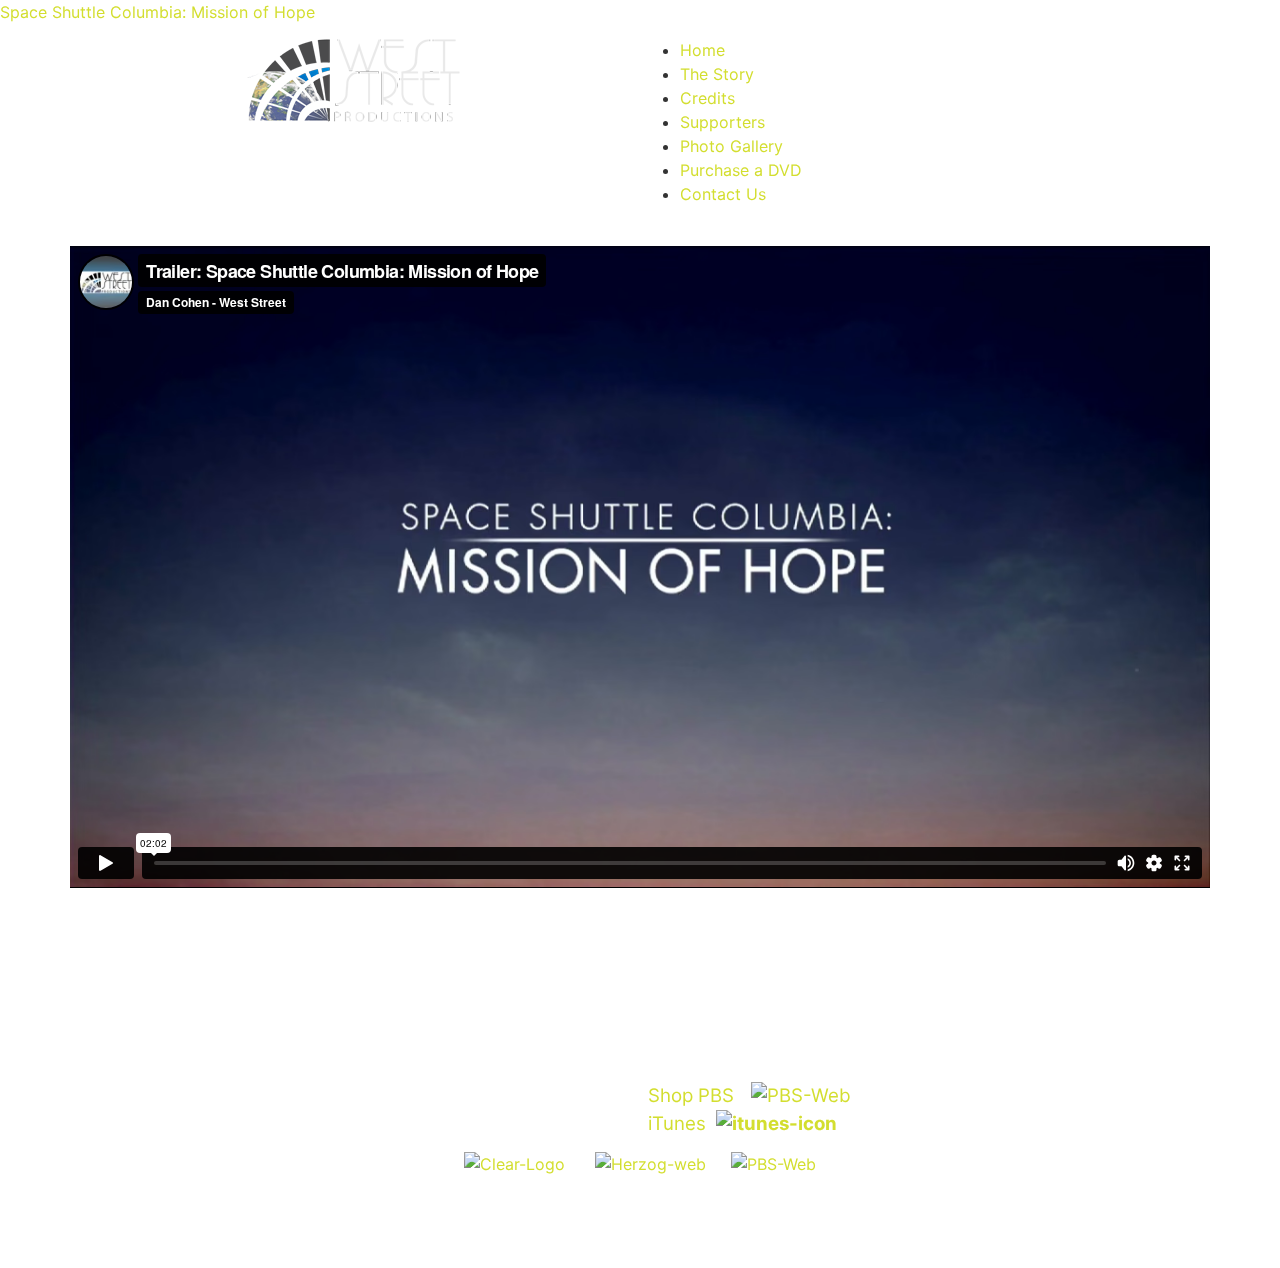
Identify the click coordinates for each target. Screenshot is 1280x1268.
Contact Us (723, 194)
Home (702, 50)
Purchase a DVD (741, 170)
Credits (707, 98)
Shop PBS (691, 1095)
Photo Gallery (731, 146)
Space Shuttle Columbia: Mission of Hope (157, 12)
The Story (717, 74)
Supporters (722, 122)
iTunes (677, 1123)
